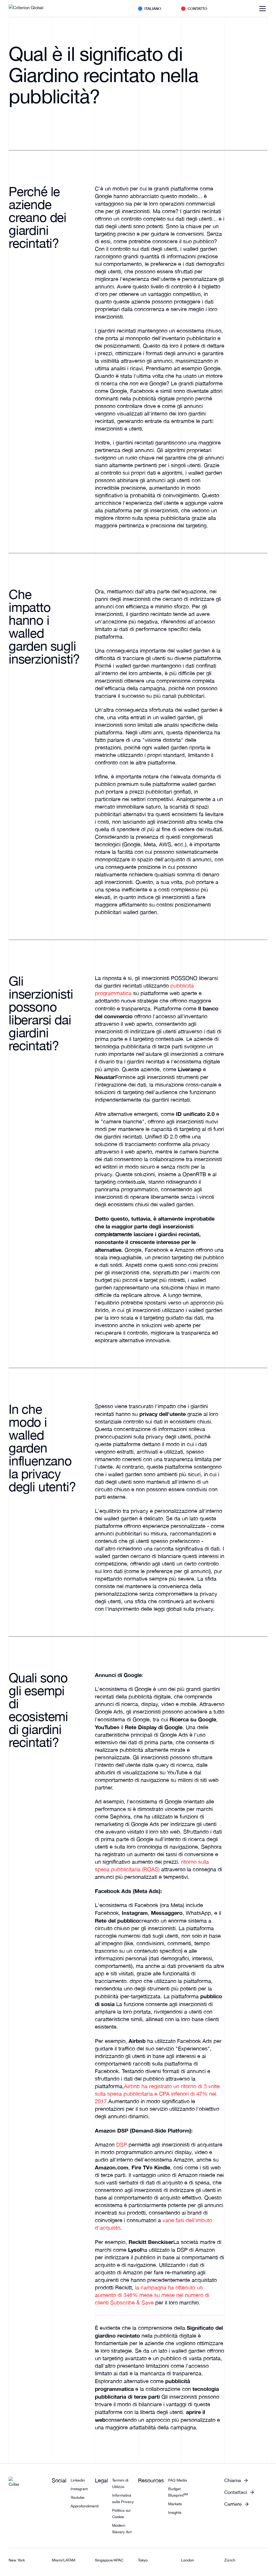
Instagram (79, 2489)
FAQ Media (178, 2480)
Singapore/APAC (109, 2560)
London (188, 2560)
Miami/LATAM (63, 2560)
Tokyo (143, 2560)
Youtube (77, 2497)
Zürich (230, 2560)
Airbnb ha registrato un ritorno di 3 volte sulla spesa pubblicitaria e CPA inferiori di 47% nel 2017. (157, 2094)
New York (17, 2560)
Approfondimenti (85, 2506)
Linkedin (78, 2480)
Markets (175, 2504)
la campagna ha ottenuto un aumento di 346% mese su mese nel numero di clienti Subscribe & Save (152, 2295)
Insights (175, 2512)
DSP (122, 2145)
